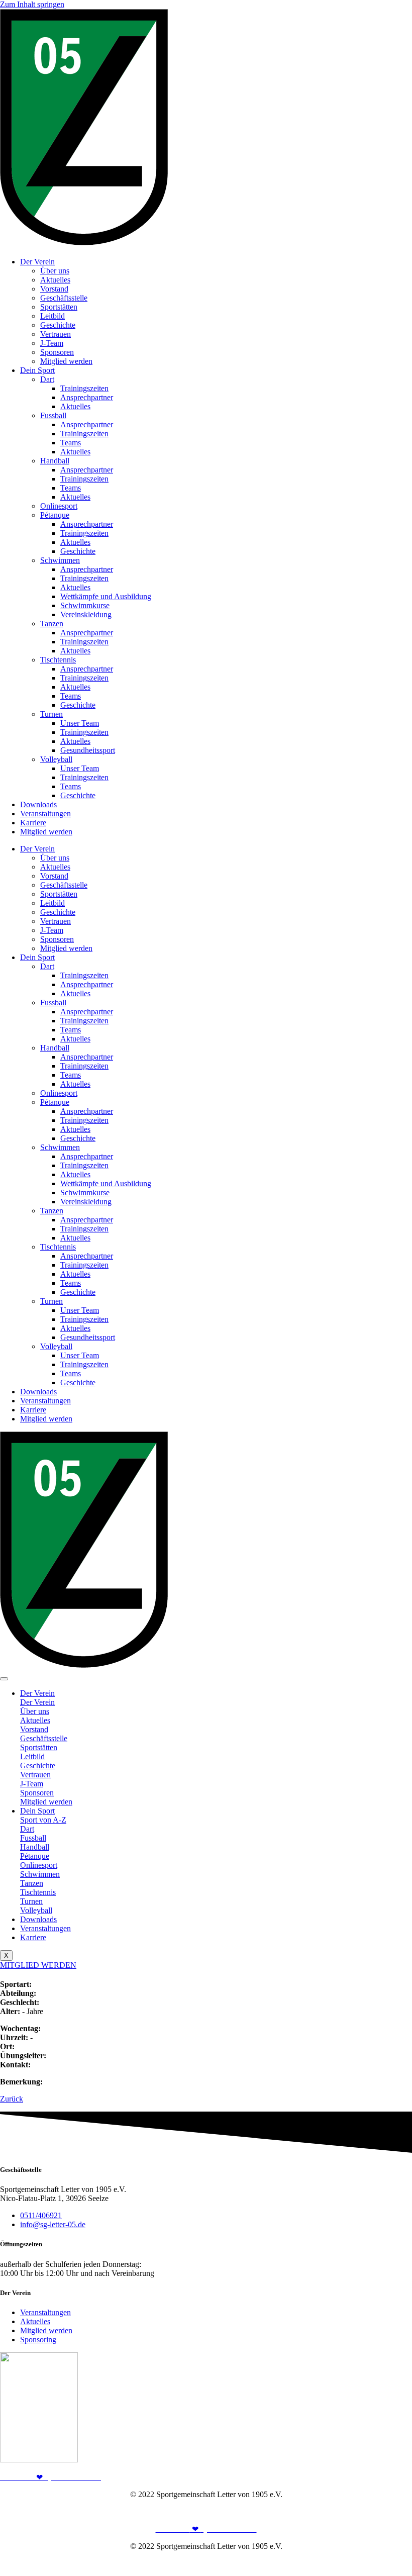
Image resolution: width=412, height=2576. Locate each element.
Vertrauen (56, 334)
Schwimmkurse (85, 605)
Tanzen (52, 624)
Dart (47, 379)
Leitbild (53, 316)
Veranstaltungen (45, 814)
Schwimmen (60, 560)
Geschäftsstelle (64, 298)
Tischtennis (58, 660)
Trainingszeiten (84, 388)
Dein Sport (37, 370)
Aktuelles (55, 280)
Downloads (38, 804)
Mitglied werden (66, 361)
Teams (71, 443)
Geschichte (58, 325)
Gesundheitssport (88, 750)
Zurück (12, 2099)
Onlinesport (59, 506)
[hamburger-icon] (4, 1679)
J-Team (52, 343)
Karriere (33, 823)
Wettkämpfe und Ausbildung (106, 596)
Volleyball (56, 759)
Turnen (51, 714)
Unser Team (80, 723)
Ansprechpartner (87, 397)
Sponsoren (57, 352)
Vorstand (54, 289)
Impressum (349, 2511)
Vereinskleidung (86, 614)
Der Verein (37, 262)
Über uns (55, 271)
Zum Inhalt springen (32, 4)
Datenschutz (392, 2511)
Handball (55, 461)
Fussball (53, 415)
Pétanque (55, 515)
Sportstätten (59, 307)
